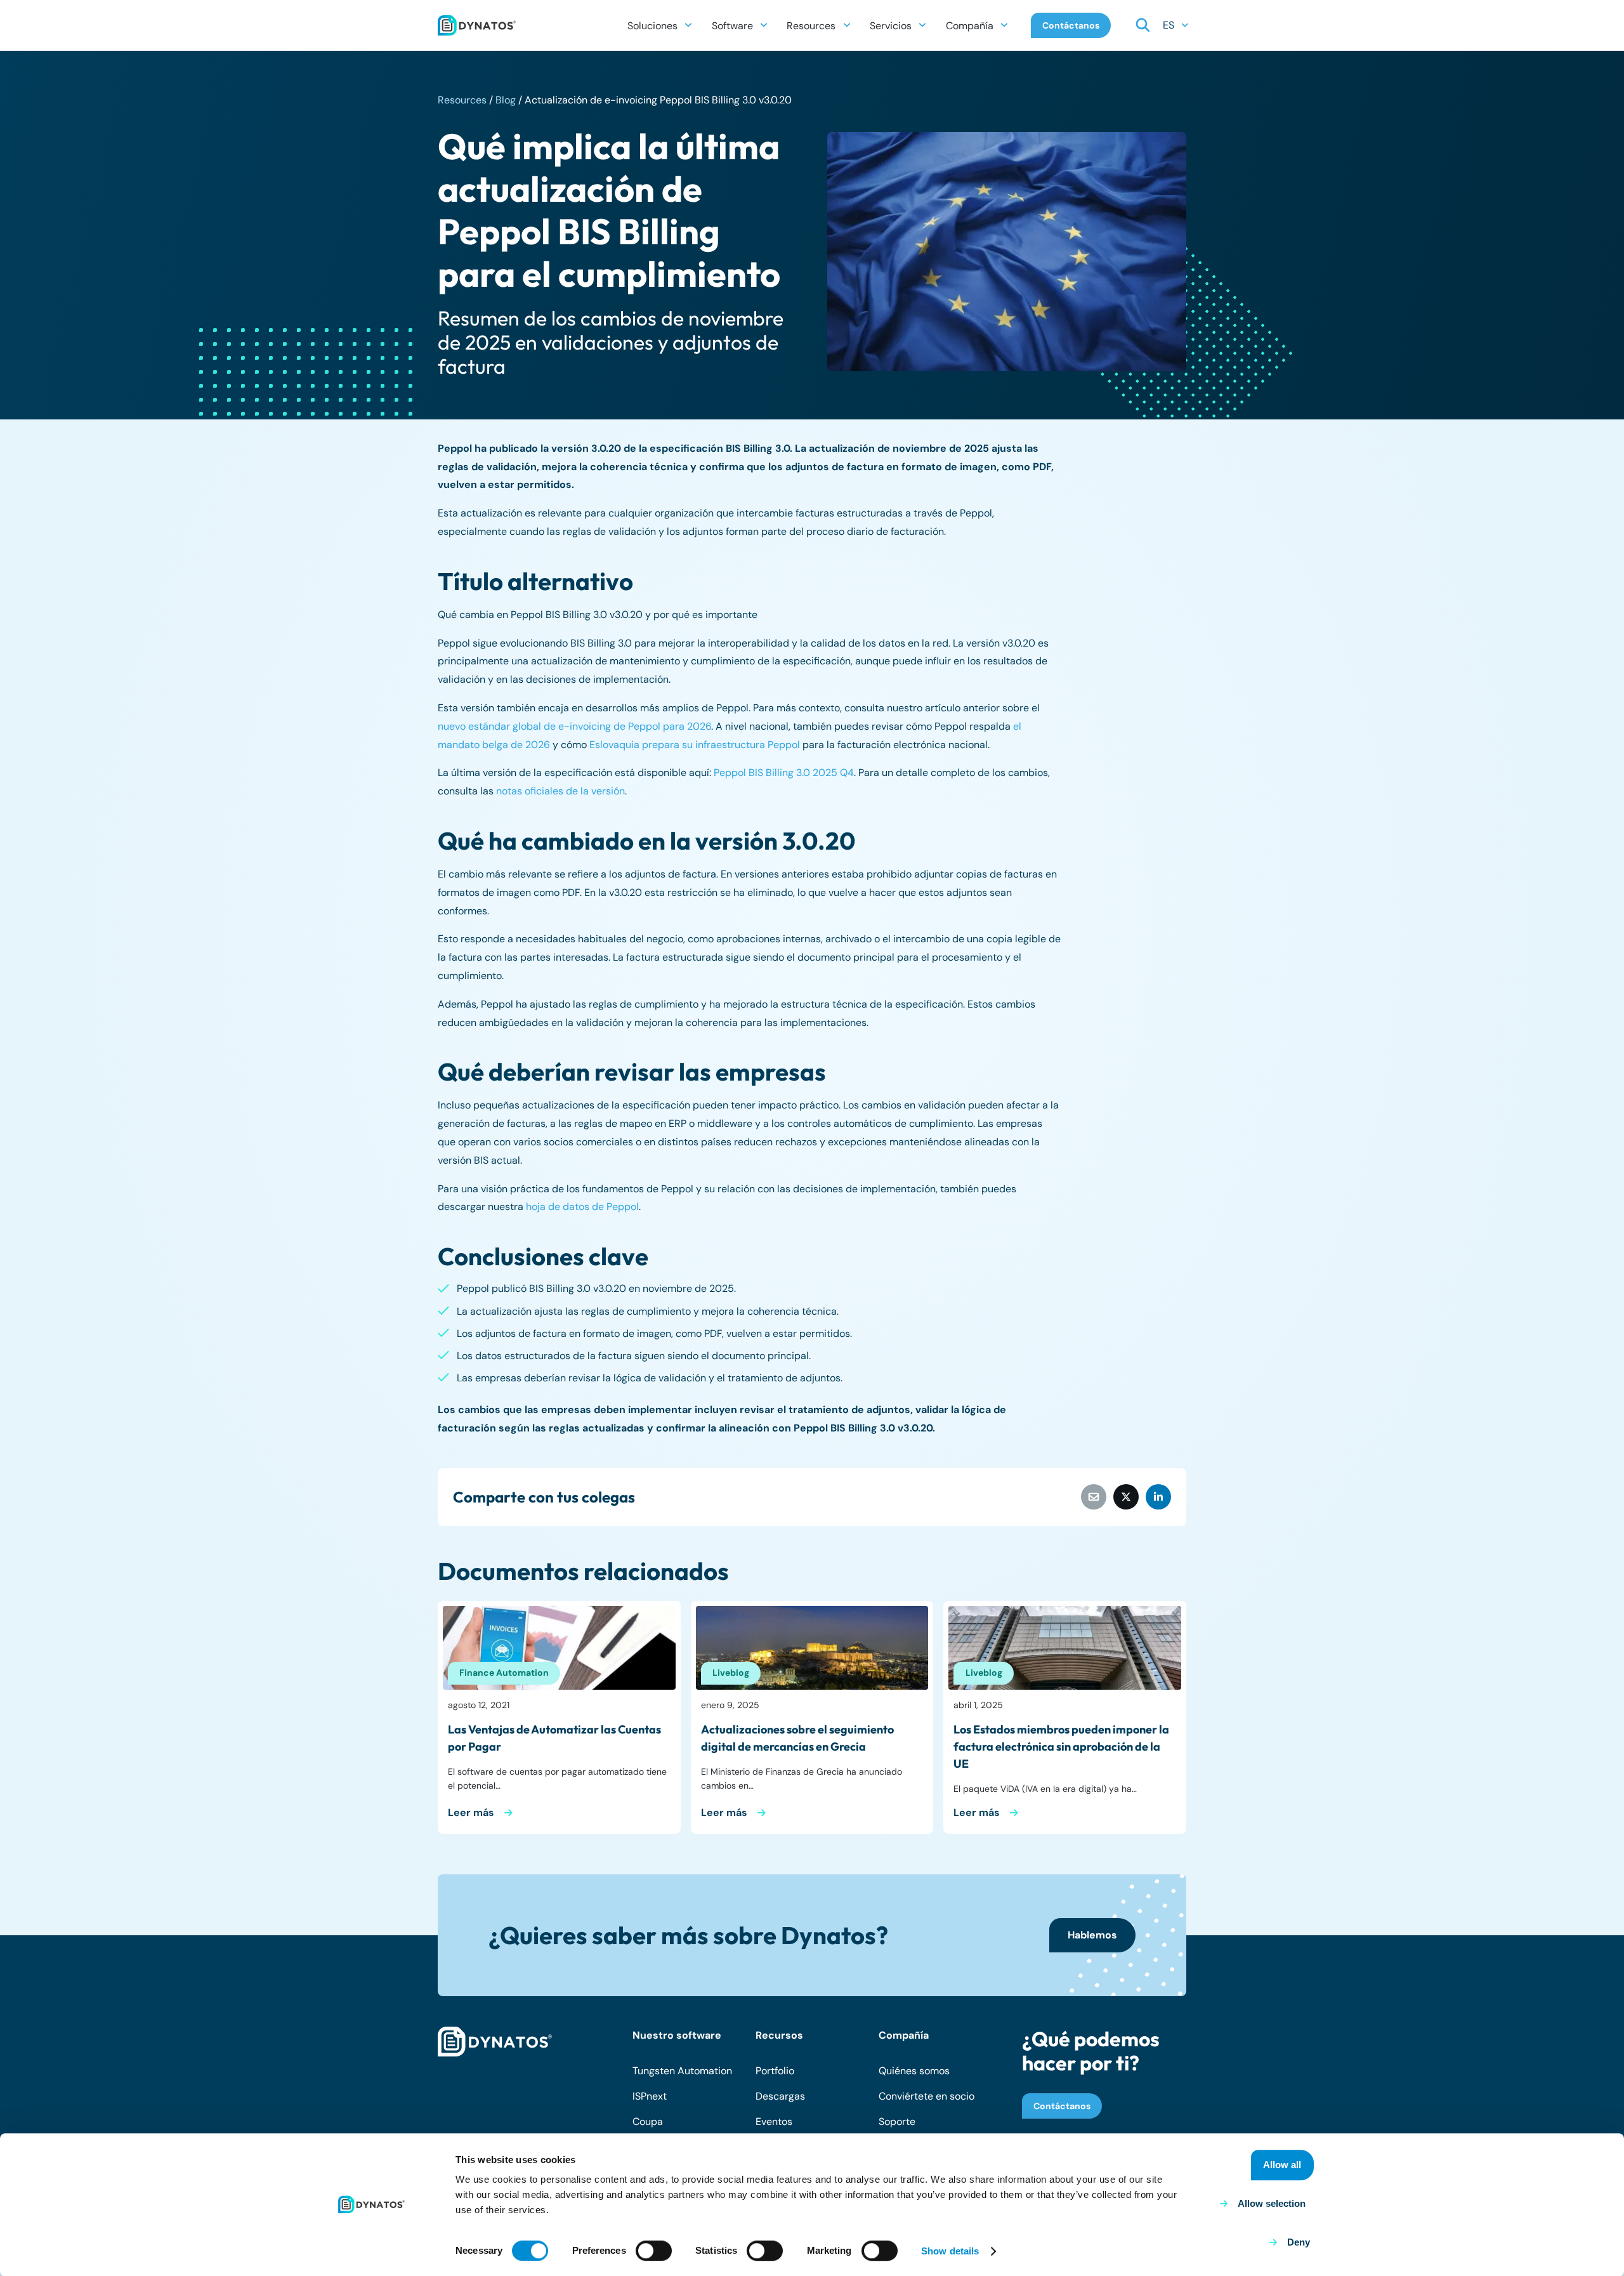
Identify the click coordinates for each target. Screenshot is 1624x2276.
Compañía (904, 2035)
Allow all (1282, 2165)
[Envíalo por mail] (1094, 1497)
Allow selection (1272, 2203)
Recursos (779, 2035)
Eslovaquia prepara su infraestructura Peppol (695, 745)
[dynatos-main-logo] (477, 25)
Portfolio (775, 2071)
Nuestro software (677, 2035)
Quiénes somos (914, 2071)
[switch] (654, 2251)
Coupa (648, 2121)
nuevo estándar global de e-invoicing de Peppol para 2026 (574, 726)
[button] (688, 25)
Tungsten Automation (682, 2071)
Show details (950, 2251)
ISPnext (650, 2096)
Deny (1299, 2242)
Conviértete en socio (927, 2096)
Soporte (897, 2121)
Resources (462, 100)
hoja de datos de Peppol (582, 1207)
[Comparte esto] (1126, 1497)
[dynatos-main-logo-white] (495, 2042)
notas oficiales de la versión (560, 791)
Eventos (774, 2121)
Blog (506, 100)
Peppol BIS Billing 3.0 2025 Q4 (784, 773)
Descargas (780, 2096)
